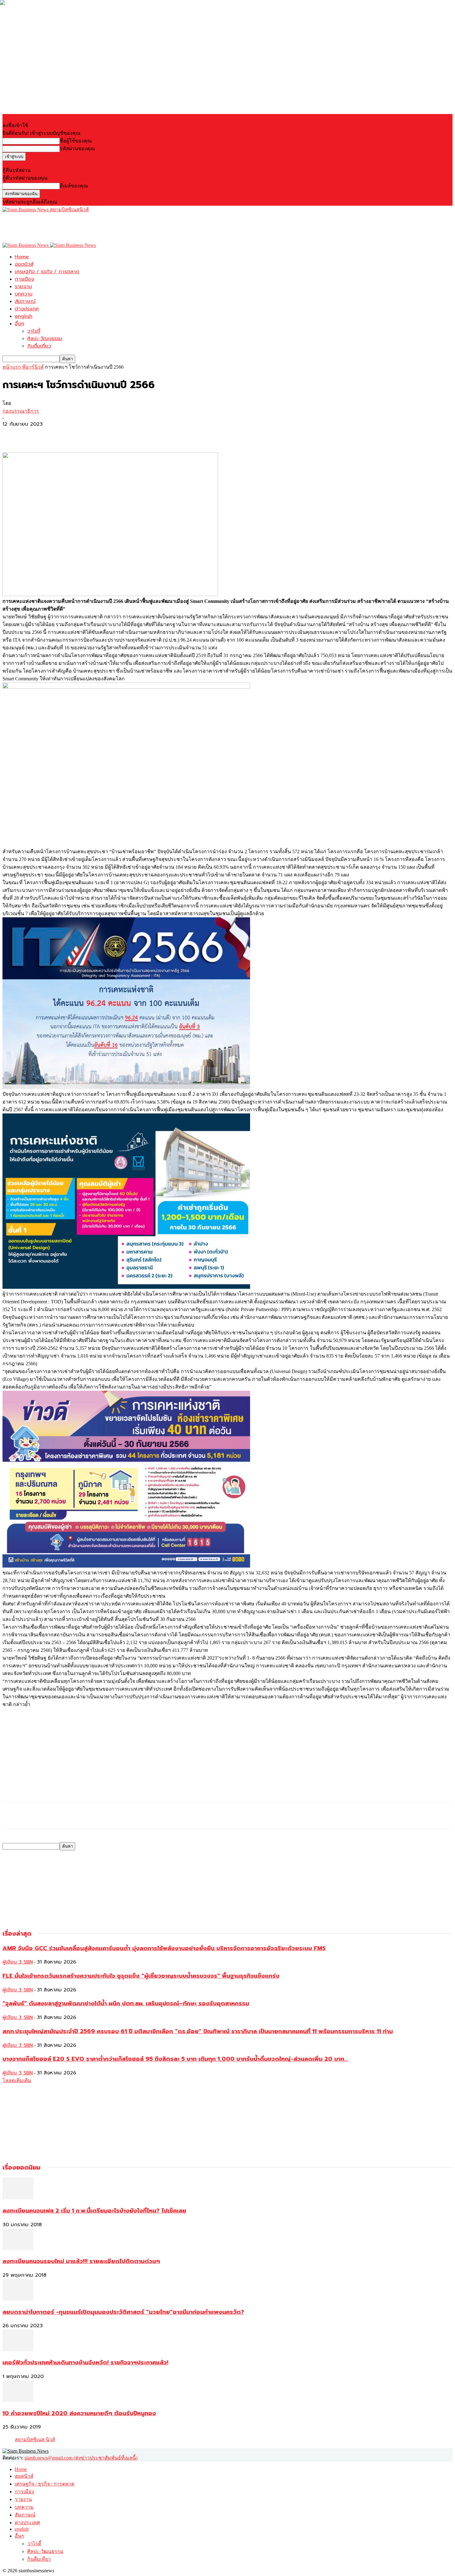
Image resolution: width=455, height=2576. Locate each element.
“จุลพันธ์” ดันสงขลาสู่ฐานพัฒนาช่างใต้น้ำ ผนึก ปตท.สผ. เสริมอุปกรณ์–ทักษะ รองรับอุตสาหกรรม (126, 2003)
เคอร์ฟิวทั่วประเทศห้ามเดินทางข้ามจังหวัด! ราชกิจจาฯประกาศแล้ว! (85, 2363)
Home (22, 257)
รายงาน (23, 287)
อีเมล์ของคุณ (74, 186)
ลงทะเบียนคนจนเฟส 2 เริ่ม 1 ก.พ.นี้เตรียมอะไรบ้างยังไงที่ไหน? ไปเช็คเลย (94, 2211)
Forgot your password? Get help (34, 163)
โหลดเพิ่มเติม (17, 2080)
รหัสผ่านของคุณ (77, 149)
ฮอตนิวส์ (24, 264)
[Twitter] (35, 434)
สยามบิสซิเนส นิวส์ (35, 2440)
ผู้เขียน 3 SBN (18, 1962)
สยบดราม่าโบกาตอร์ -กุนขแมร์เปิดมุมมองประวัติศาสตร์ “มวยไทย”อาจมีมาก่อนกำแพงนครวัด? (123, 2312)
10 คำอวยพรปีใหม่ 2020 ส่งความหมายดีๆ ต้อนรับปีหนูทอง (79, 2413)
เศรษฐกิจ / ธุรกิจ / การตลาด (47, 272)
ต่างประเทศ (27, 309)
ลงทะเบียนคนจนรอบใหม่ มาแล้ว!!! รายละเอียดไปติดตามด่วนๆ (81, 2261)
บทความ (24, 294)
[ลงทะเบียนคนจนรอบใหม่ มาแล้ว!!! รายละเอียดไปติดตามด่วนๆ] (18, 2248)
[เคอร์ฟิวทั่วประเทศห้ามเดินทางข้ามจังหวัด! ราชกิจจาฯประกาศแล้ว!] (18, 2349)
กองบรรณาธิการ (21, 411)
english (24, 316)
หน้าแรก (12, 367)
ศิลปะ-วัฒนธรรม (45, 339)
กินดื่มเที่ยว (39, 346)
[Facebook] (13, 434)
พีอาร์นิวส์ (33, 367)
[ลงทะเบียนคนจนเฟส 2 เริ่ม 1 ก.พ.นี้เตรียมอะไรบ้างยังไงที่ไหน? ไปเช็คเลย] (18, 2198)
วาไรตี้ (34, 331)
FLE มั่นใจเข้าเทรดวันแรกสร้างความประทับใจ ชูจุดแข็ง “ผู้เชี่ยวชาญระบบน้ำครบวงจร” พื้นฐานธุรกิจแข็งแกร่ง (141, 1976)
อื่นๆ (19, 324)
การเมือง (24, 279)
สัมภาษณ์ (25, 301)
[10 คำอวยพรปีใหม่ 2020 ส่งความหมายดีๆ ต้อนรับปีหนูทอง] (18, 2400)
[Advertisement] (115, 227)
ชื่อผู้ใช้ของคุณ (76, 141)
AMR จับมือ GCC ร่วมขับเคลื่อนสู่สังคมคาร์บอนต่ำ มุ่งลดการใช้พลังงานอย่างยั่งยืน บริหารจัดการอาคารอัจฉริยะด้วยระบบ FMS (164, 1948)
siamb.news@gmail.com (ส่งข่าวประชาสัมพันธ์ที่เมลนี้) (81, 2458)
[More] (58, 434)
